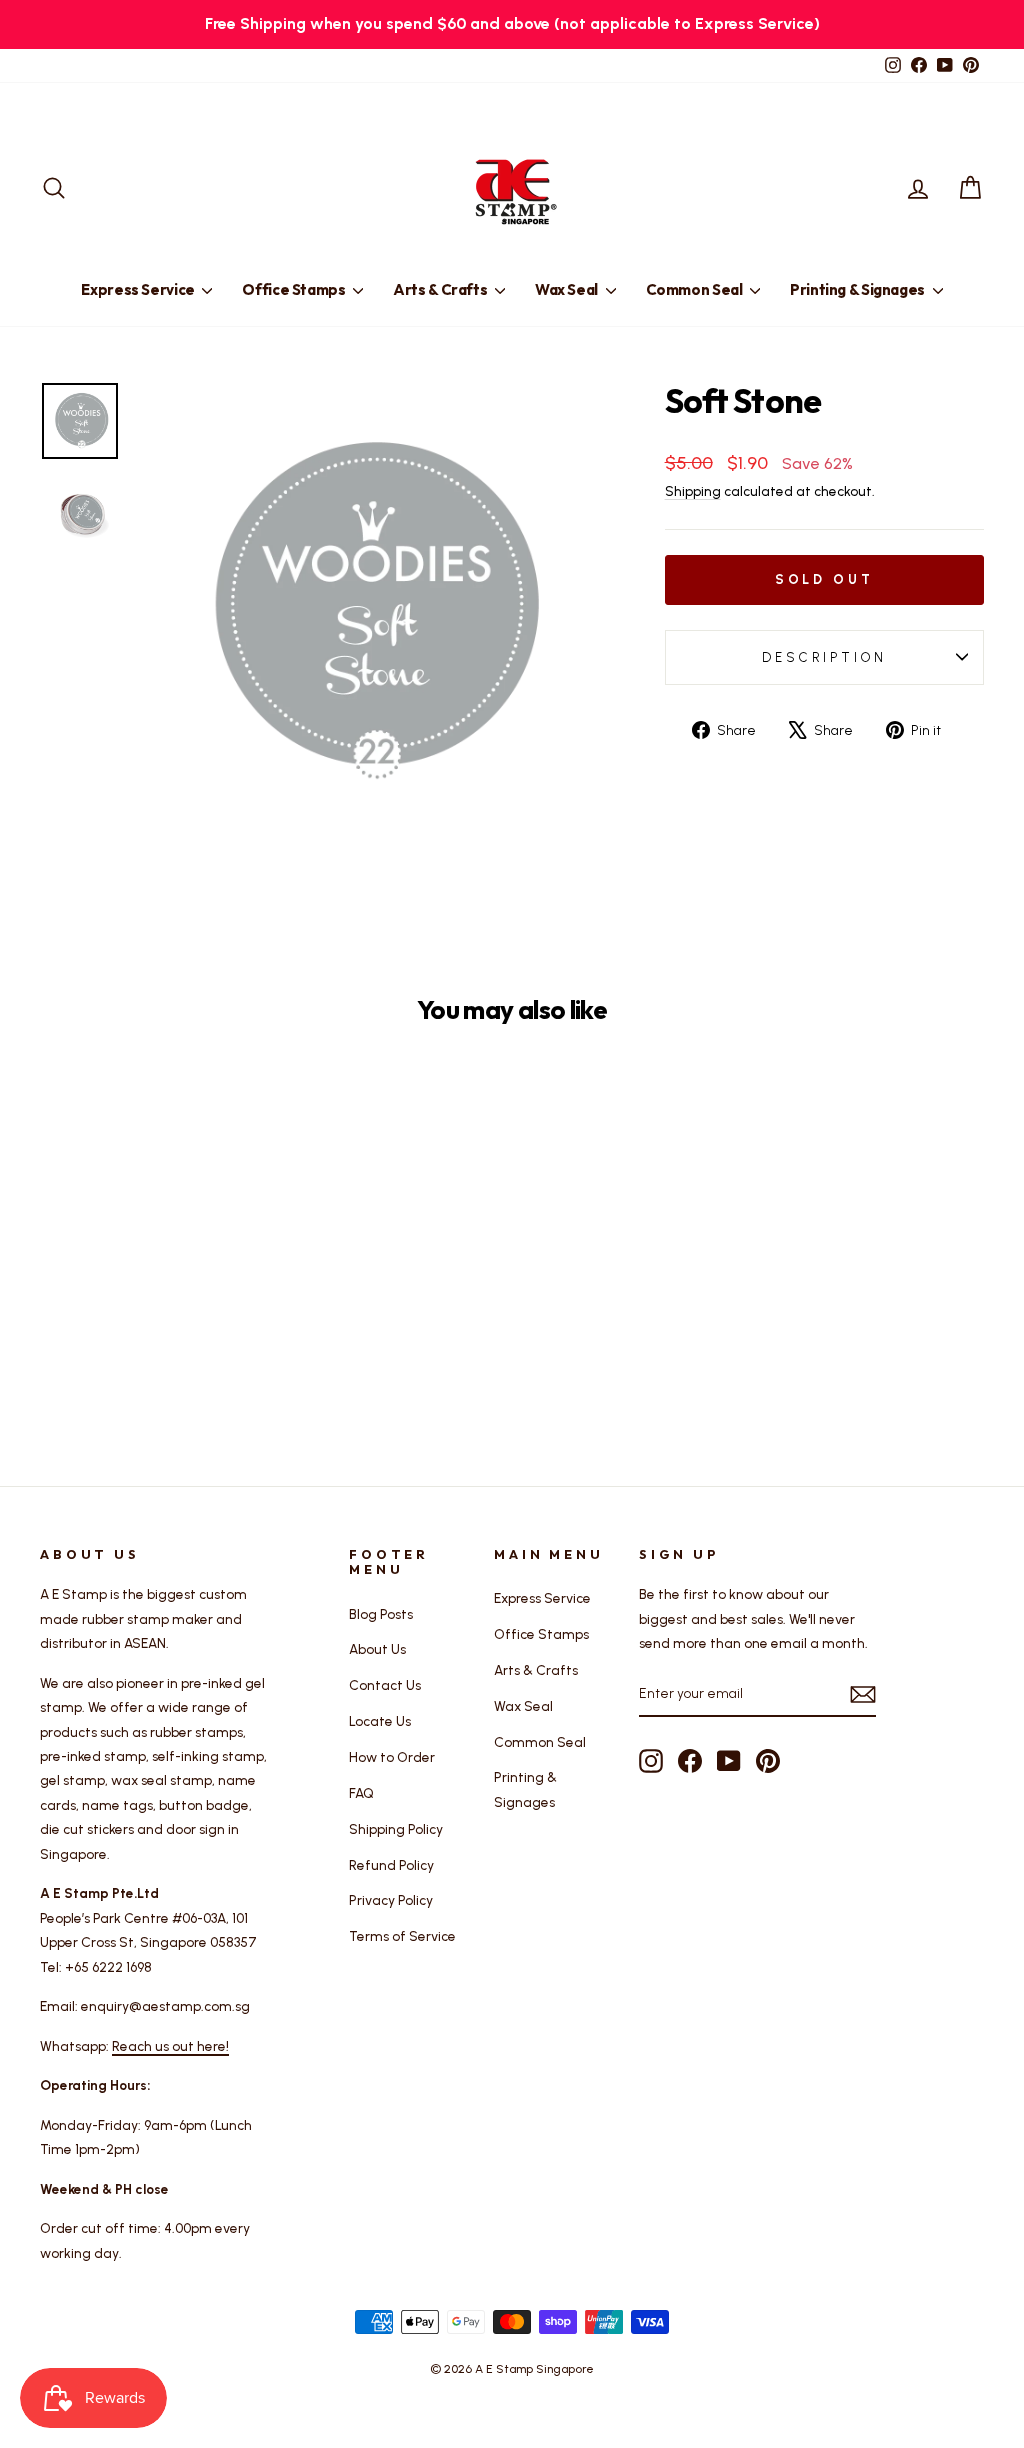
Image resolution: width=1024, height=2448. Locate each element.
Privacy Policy (391, 1900)
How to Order (392, 1757)
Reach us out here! (170, 2046)
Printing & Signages (859, 289)
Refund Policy (391, 1865)
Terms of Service (402, 1936)
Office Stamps (295, 289)
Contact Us (385, 1685)
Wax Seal (568, 289)
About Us (377, 1649)
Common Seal (696, 289)
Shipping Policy (396, 1829)
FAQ (361, 1793)
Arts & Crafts (441, 289)
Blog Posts (381, 1614)
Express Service (139, 289)
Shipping (693, 491)
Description (824, 657)
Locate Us (380, 1721)
